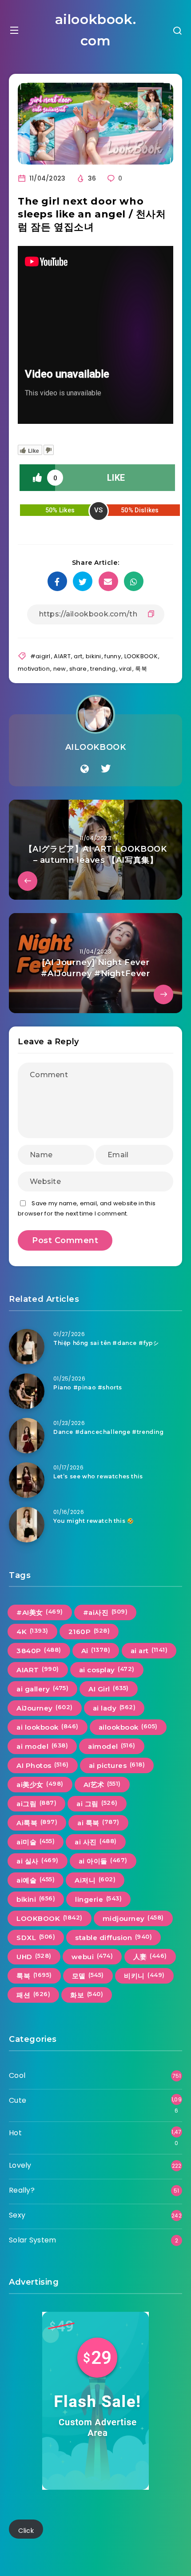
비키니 (144, 1976)
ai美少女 (40, 1784)
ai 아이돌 (103, 1861)
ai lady (114, 1708)
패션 (33, 1995)
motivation (34, 669)
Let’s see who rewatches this (98, 1476)
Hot (15, 2133)
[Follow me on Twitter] (106, 769)
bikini (94, 656)
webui (92, 1956)
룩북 (141, 669)
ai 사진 (96, 1842)
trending (103, 669)
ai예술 (36, 1880)
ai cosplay (107, 1670)
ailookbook (128, 1727)
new (60, 669)
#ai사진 (105, 1612)
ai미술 (36, 1842)
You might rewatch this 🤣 (94, 1521)
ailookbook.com (96, 30)
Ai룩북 (37, 1823)
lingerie (98, 1899)
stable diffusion (113, 1937)
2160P (89, 1631)
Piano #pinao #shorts (88, 1387)
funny (113, 656)
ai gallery (42, 1689)
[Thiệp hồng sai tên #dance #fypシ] (27, 1347)
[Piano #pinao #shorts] (27, 1391)
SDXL (36, 1937)
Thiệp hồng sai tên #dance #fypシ (106, 1343)
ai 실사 (38, 1861)
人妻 (150, 1956)
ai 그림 (97, 1803)
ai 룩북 (98, 1823)
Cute (18, 2100)
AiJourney (45, 1708)
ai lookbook (48, 1727)
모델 (88, 1976)
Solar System (33, 2240)
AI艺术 (102, 1784)
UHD (34, 1956)
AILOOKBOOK (96, 747)
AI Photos (43, 1765)
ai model (42, 1746)
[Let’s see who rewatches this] (27, 1480)
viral (125, 669)
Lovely (20, 2165)
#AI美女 (40, 1612)
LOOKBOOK (141, 656)
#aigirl (40, 656)
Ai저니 (95, 1880)
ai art (149, 1650)
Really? (22, 2190)
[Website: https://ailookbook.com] (85, 769)
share (78, 669)
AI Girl (109, 1689)
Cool (17, 2075)
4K (32, 1631)
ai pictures (117, 1765)
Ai (96, 1650)
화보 (87, 1995)
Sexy (17, 2215)
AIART (62, 656)
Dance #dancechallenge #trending (109, 1432)
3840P (39, 1650)
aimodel (112, 1746)
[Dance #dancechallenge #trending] (27, 1436)
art (78, 656)
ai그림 (36, 1803)
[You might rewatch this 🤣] (27, 1525)
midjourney (133, 1918)
